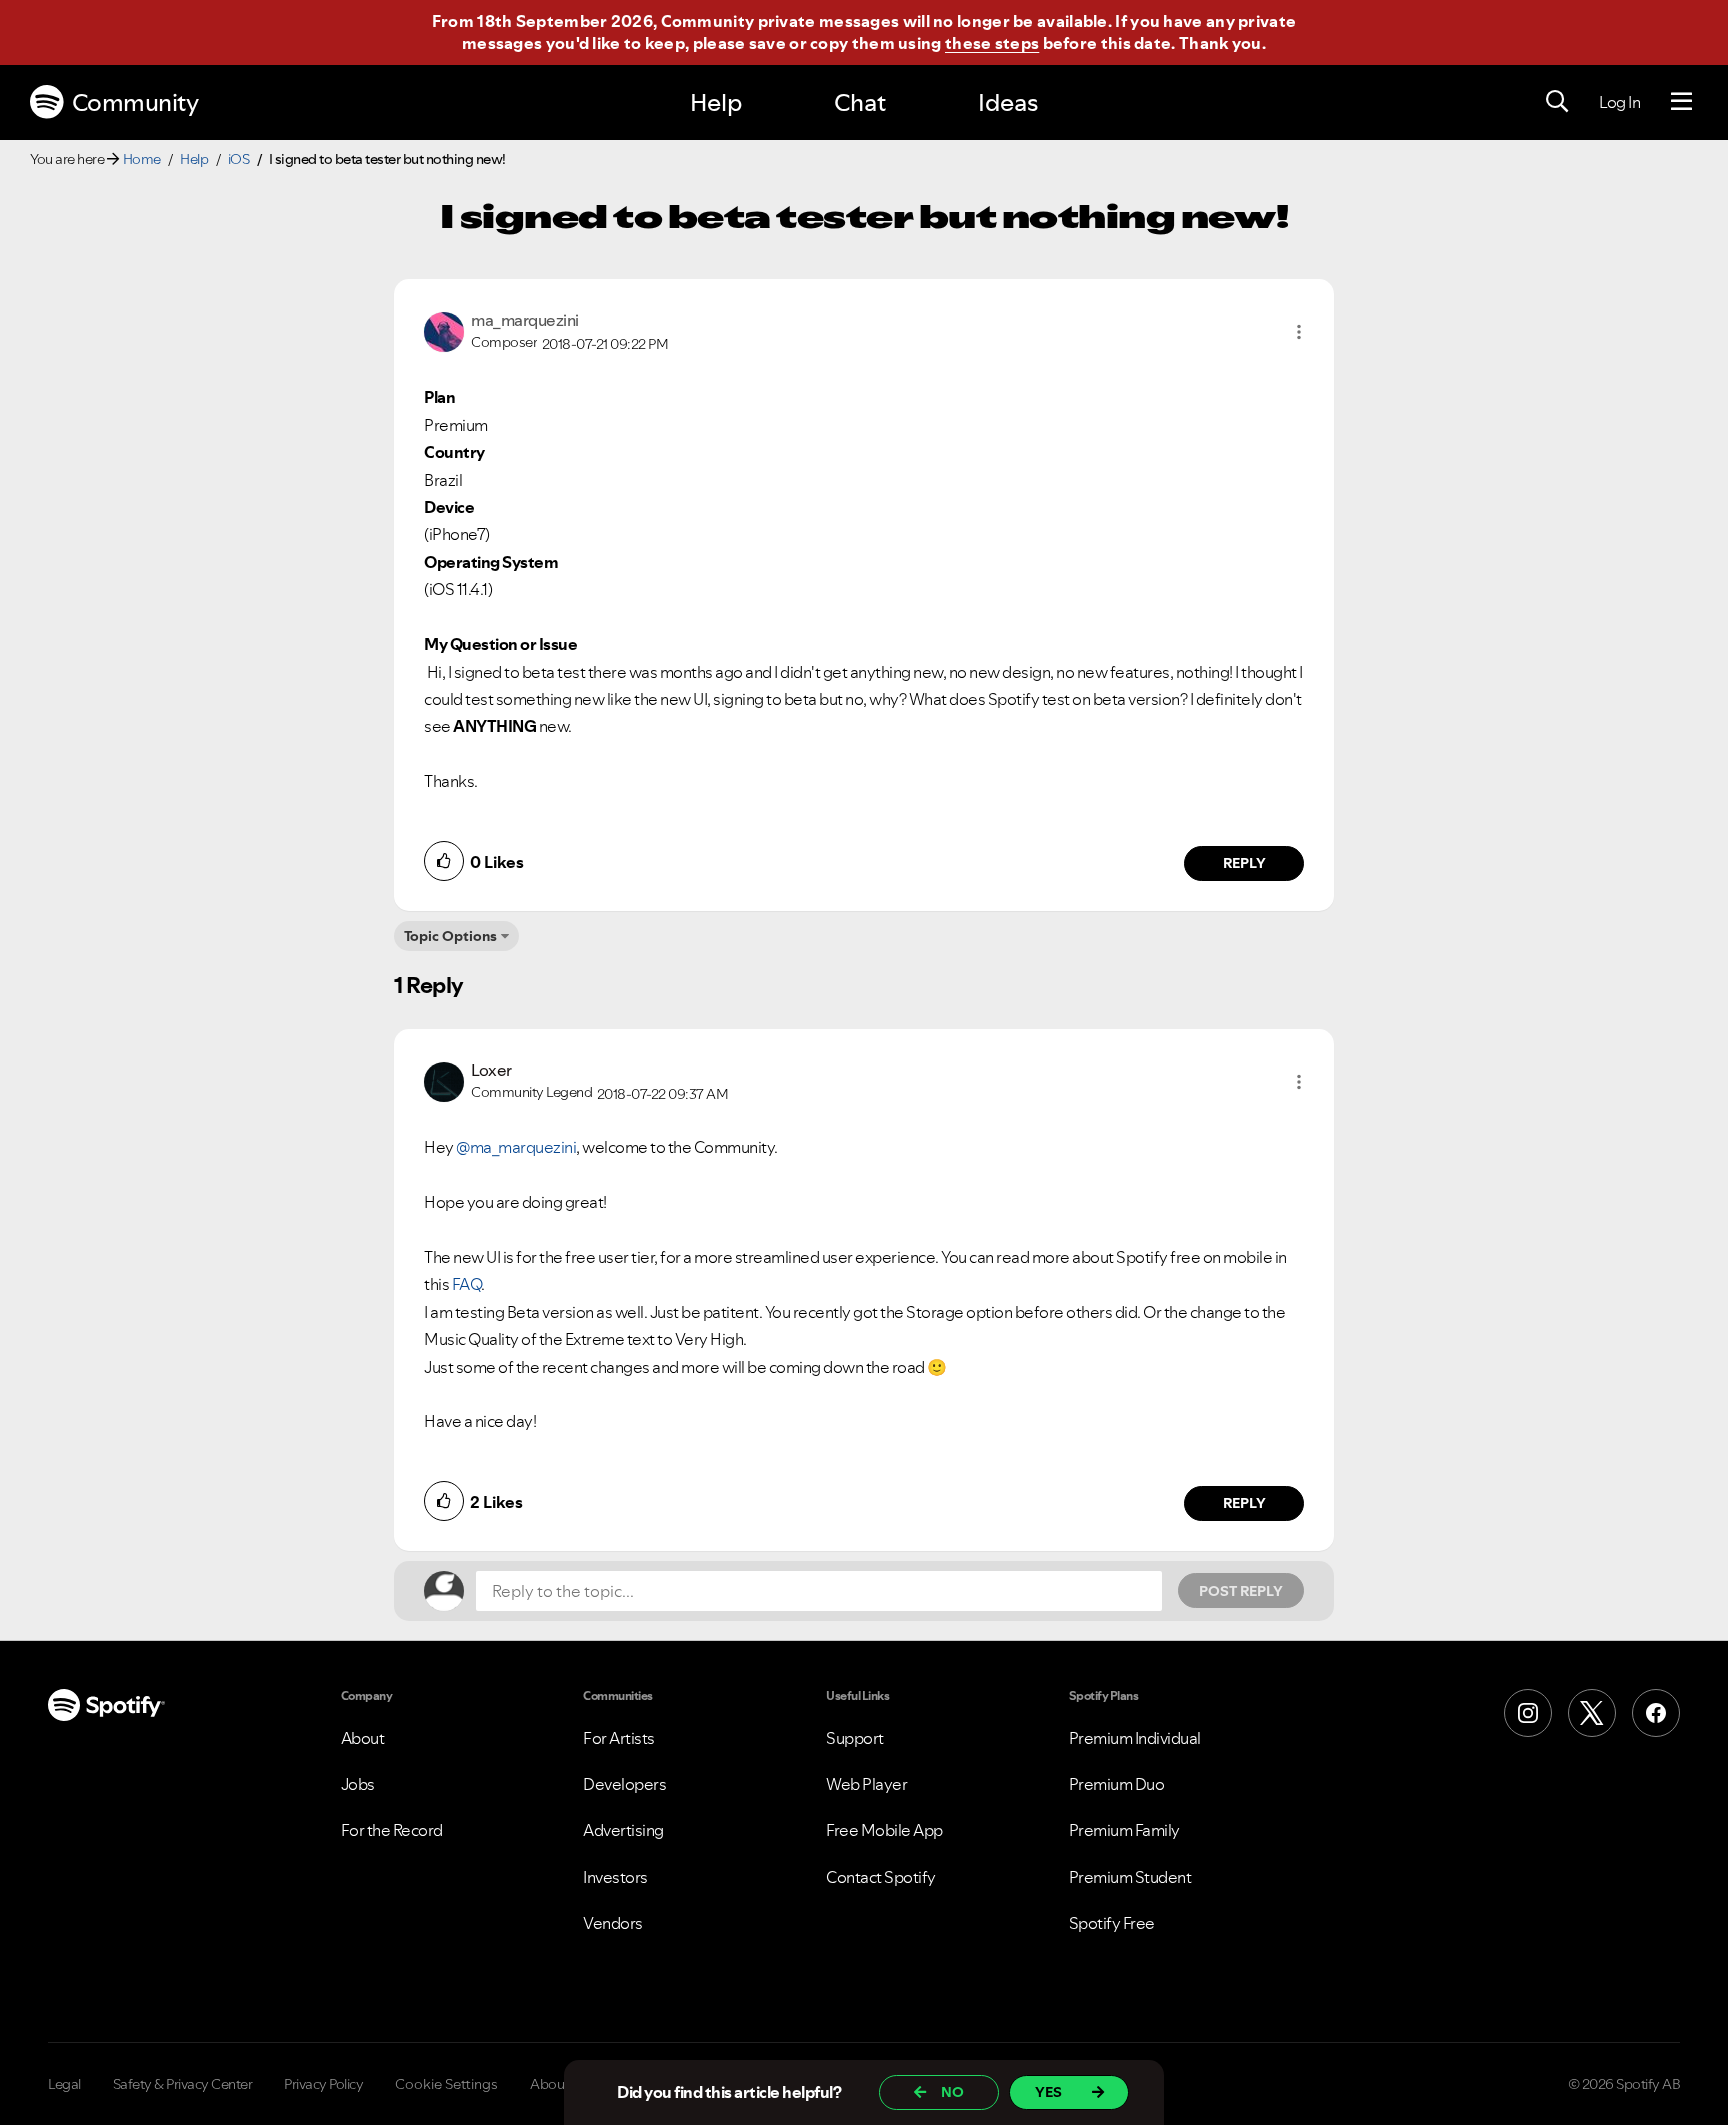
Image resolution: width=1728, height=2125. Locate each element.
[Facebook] (1656, 1713)
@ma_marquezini (516, 1147)
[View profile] (444, 330)
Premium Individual (1135, 1738)
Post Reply (1241, 1591)
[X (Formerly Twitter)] (1592, 1713)
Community (135, 102)
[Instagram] (1528, 1713)
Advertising (623, 1830)
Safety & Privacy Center (183, 2084)
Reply (1244, 863)
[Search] (1557, 102)
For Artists (619, 1738)
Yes (1048, 2092)
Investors (615, 1877)
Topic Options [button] (450, 936)
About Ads (563, 2084)
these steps (992, 43)
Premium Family (1124, 1830)
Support (855, 1738)
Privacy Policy (323, 2084)
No (952, 2092)
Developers (624, 1784)
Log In (1619, 102)
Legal (64, 2084)
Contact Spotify (881, 1877)
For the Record (392, 1830)
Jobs (358, 1784)
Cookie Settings (446, 2084)
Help (716, 102)
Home (142, 159)
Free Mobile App (884, 1830)
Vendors (613, 1923)
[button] (1299, 332)
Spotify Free (1112, 1923)
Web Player (866, 1784)
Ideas (1008, 102)
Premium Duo (1117, 1784)
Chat (860, 102)
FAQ (467, 1284)
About (363, 1738)
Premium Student (1130, 1877)
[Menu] (1681, 102)
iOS (239, 159)
